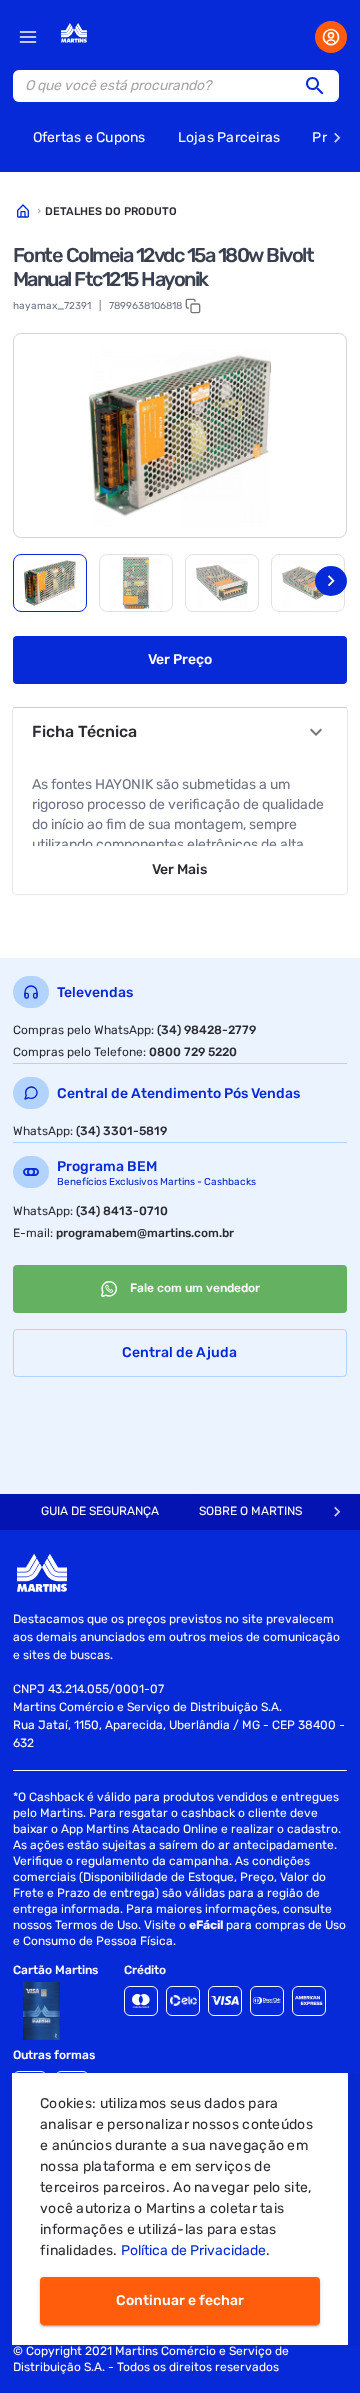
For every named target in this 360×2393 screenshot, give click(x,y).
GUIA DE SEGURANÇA (100, 1511)
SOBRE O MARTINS (250, 1511)
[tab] (50, 583)
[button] (321, 86)
